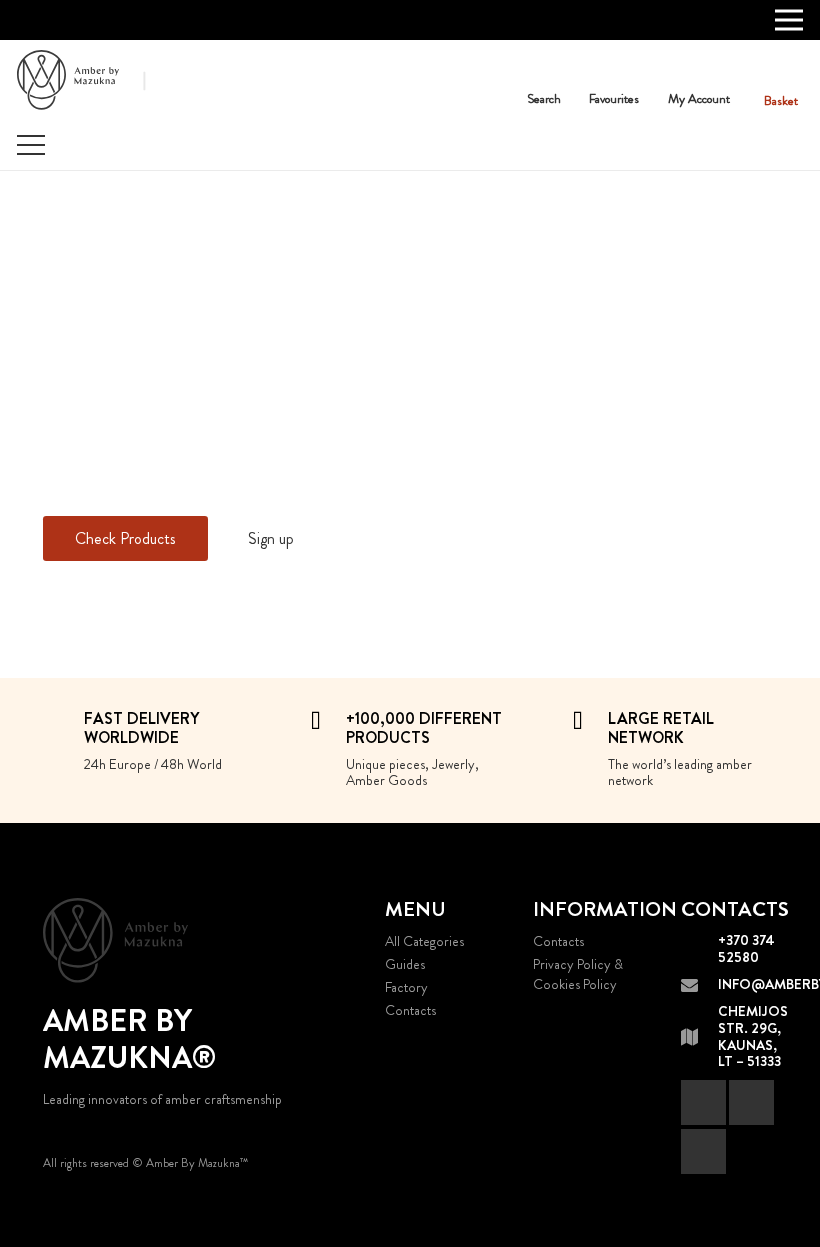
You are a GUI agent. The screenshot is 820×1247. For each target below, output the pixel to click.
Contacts (410, 1010)
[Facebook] (703, 1102)
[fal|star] (620, 69)
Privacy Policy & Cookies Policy (578, 974)
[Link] (68, 80)
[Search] (544, 75)
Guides (405, 964)
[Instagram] (703, 1151)
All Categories (424, 941)
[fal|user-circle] (705, 69)
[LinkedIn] (751, 1102)
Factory (406, 987)
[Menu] (30, 145)
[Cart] (781, 70)
